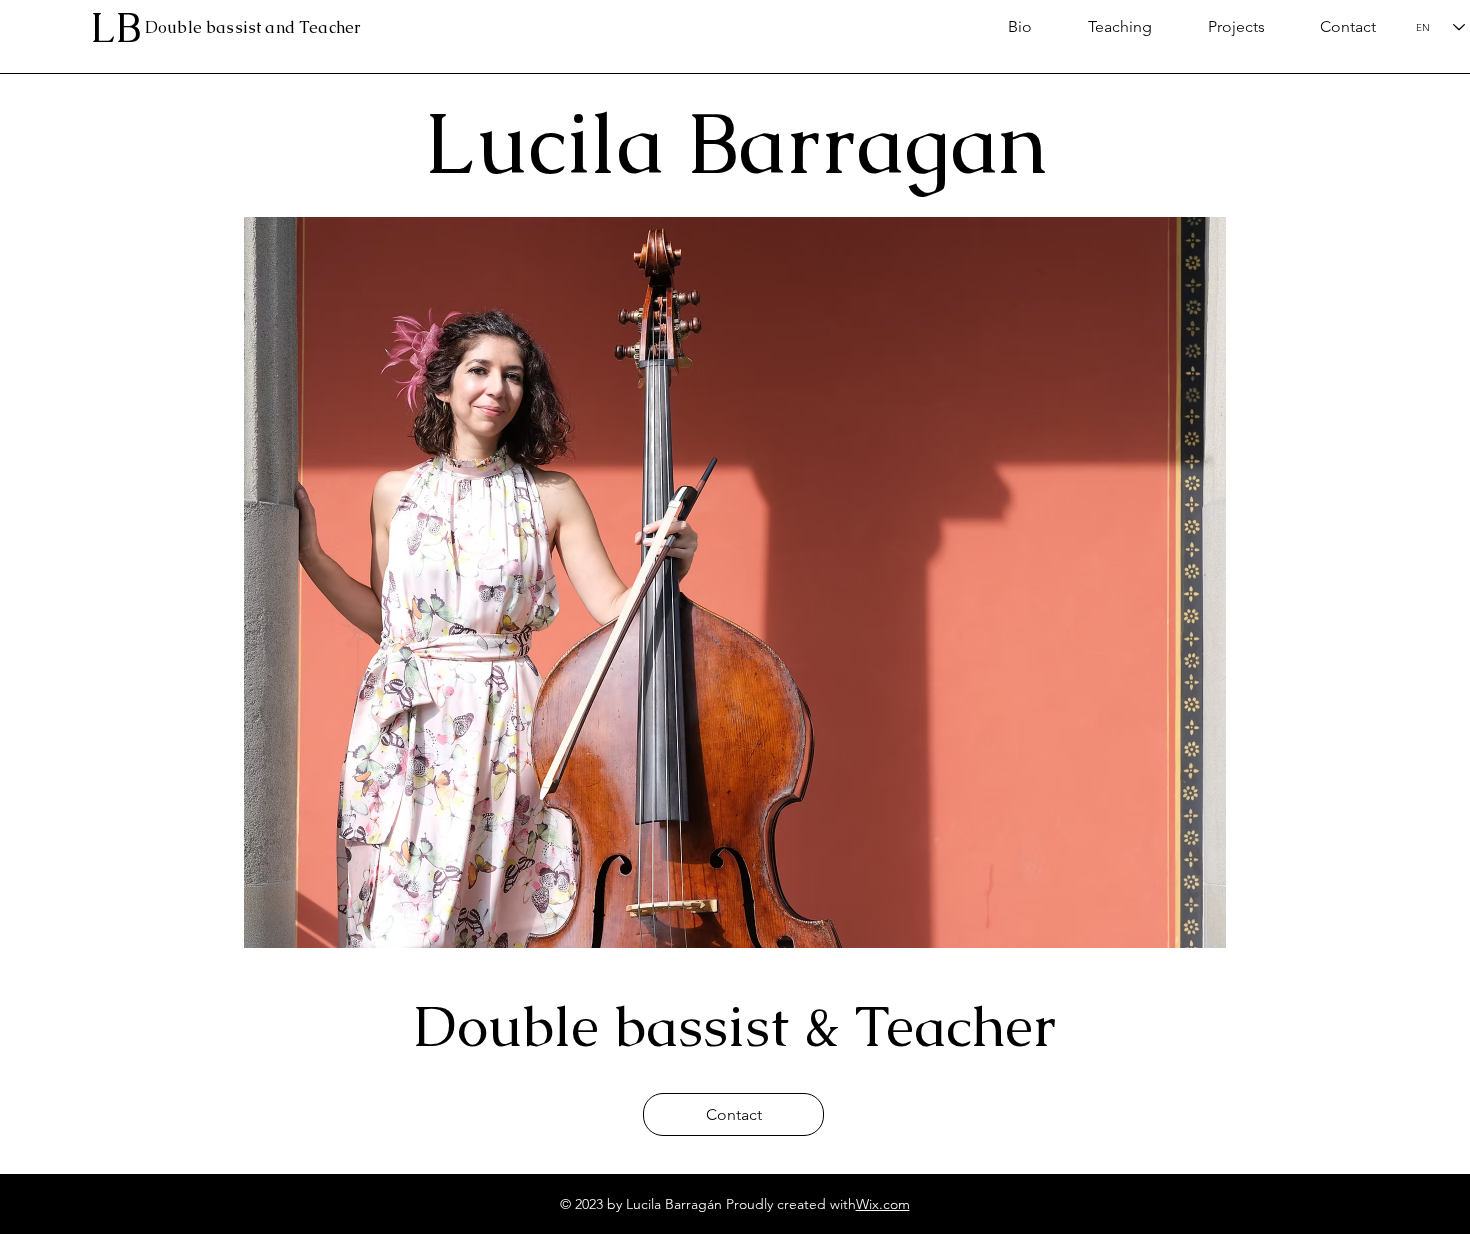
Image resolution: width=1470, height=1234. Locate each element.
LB (115, 27)
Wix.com (883, 1204)
